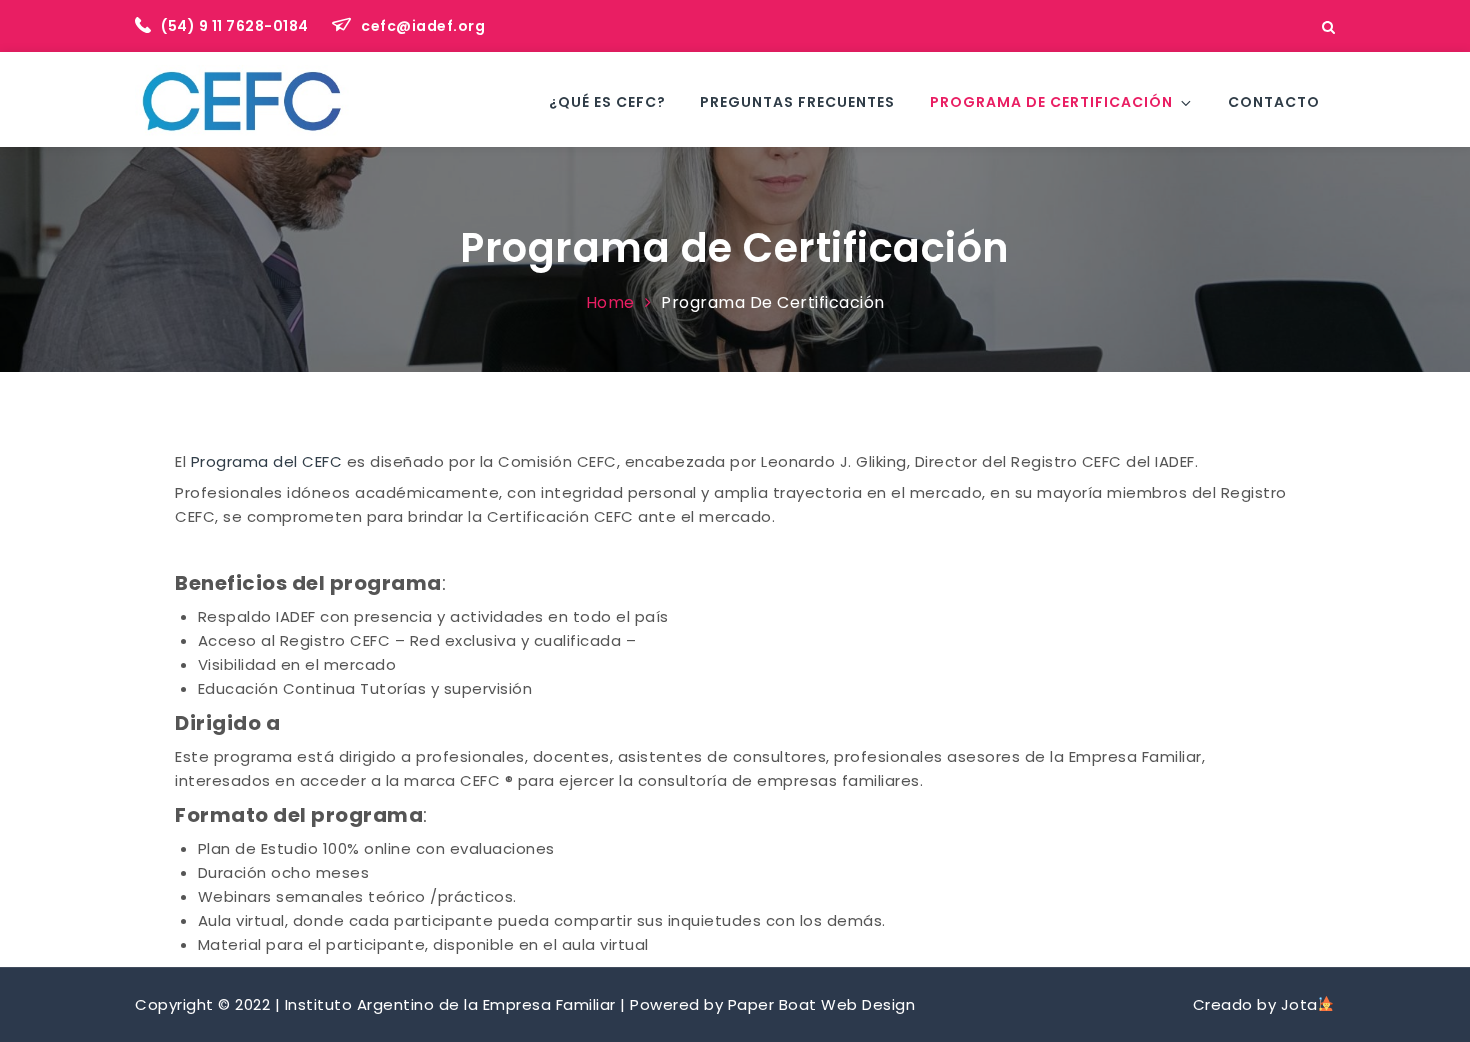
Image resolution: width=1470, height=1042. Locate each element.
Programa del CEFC (267, 461)
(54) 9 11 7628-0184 (236, 26)
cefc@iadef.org (423, 26)
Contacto (1274, 102)
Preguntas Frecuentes (797, 102)
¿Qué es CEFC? (607, 102)
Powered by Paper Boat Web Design (772, 1004)
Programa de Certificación (1051, 102)
